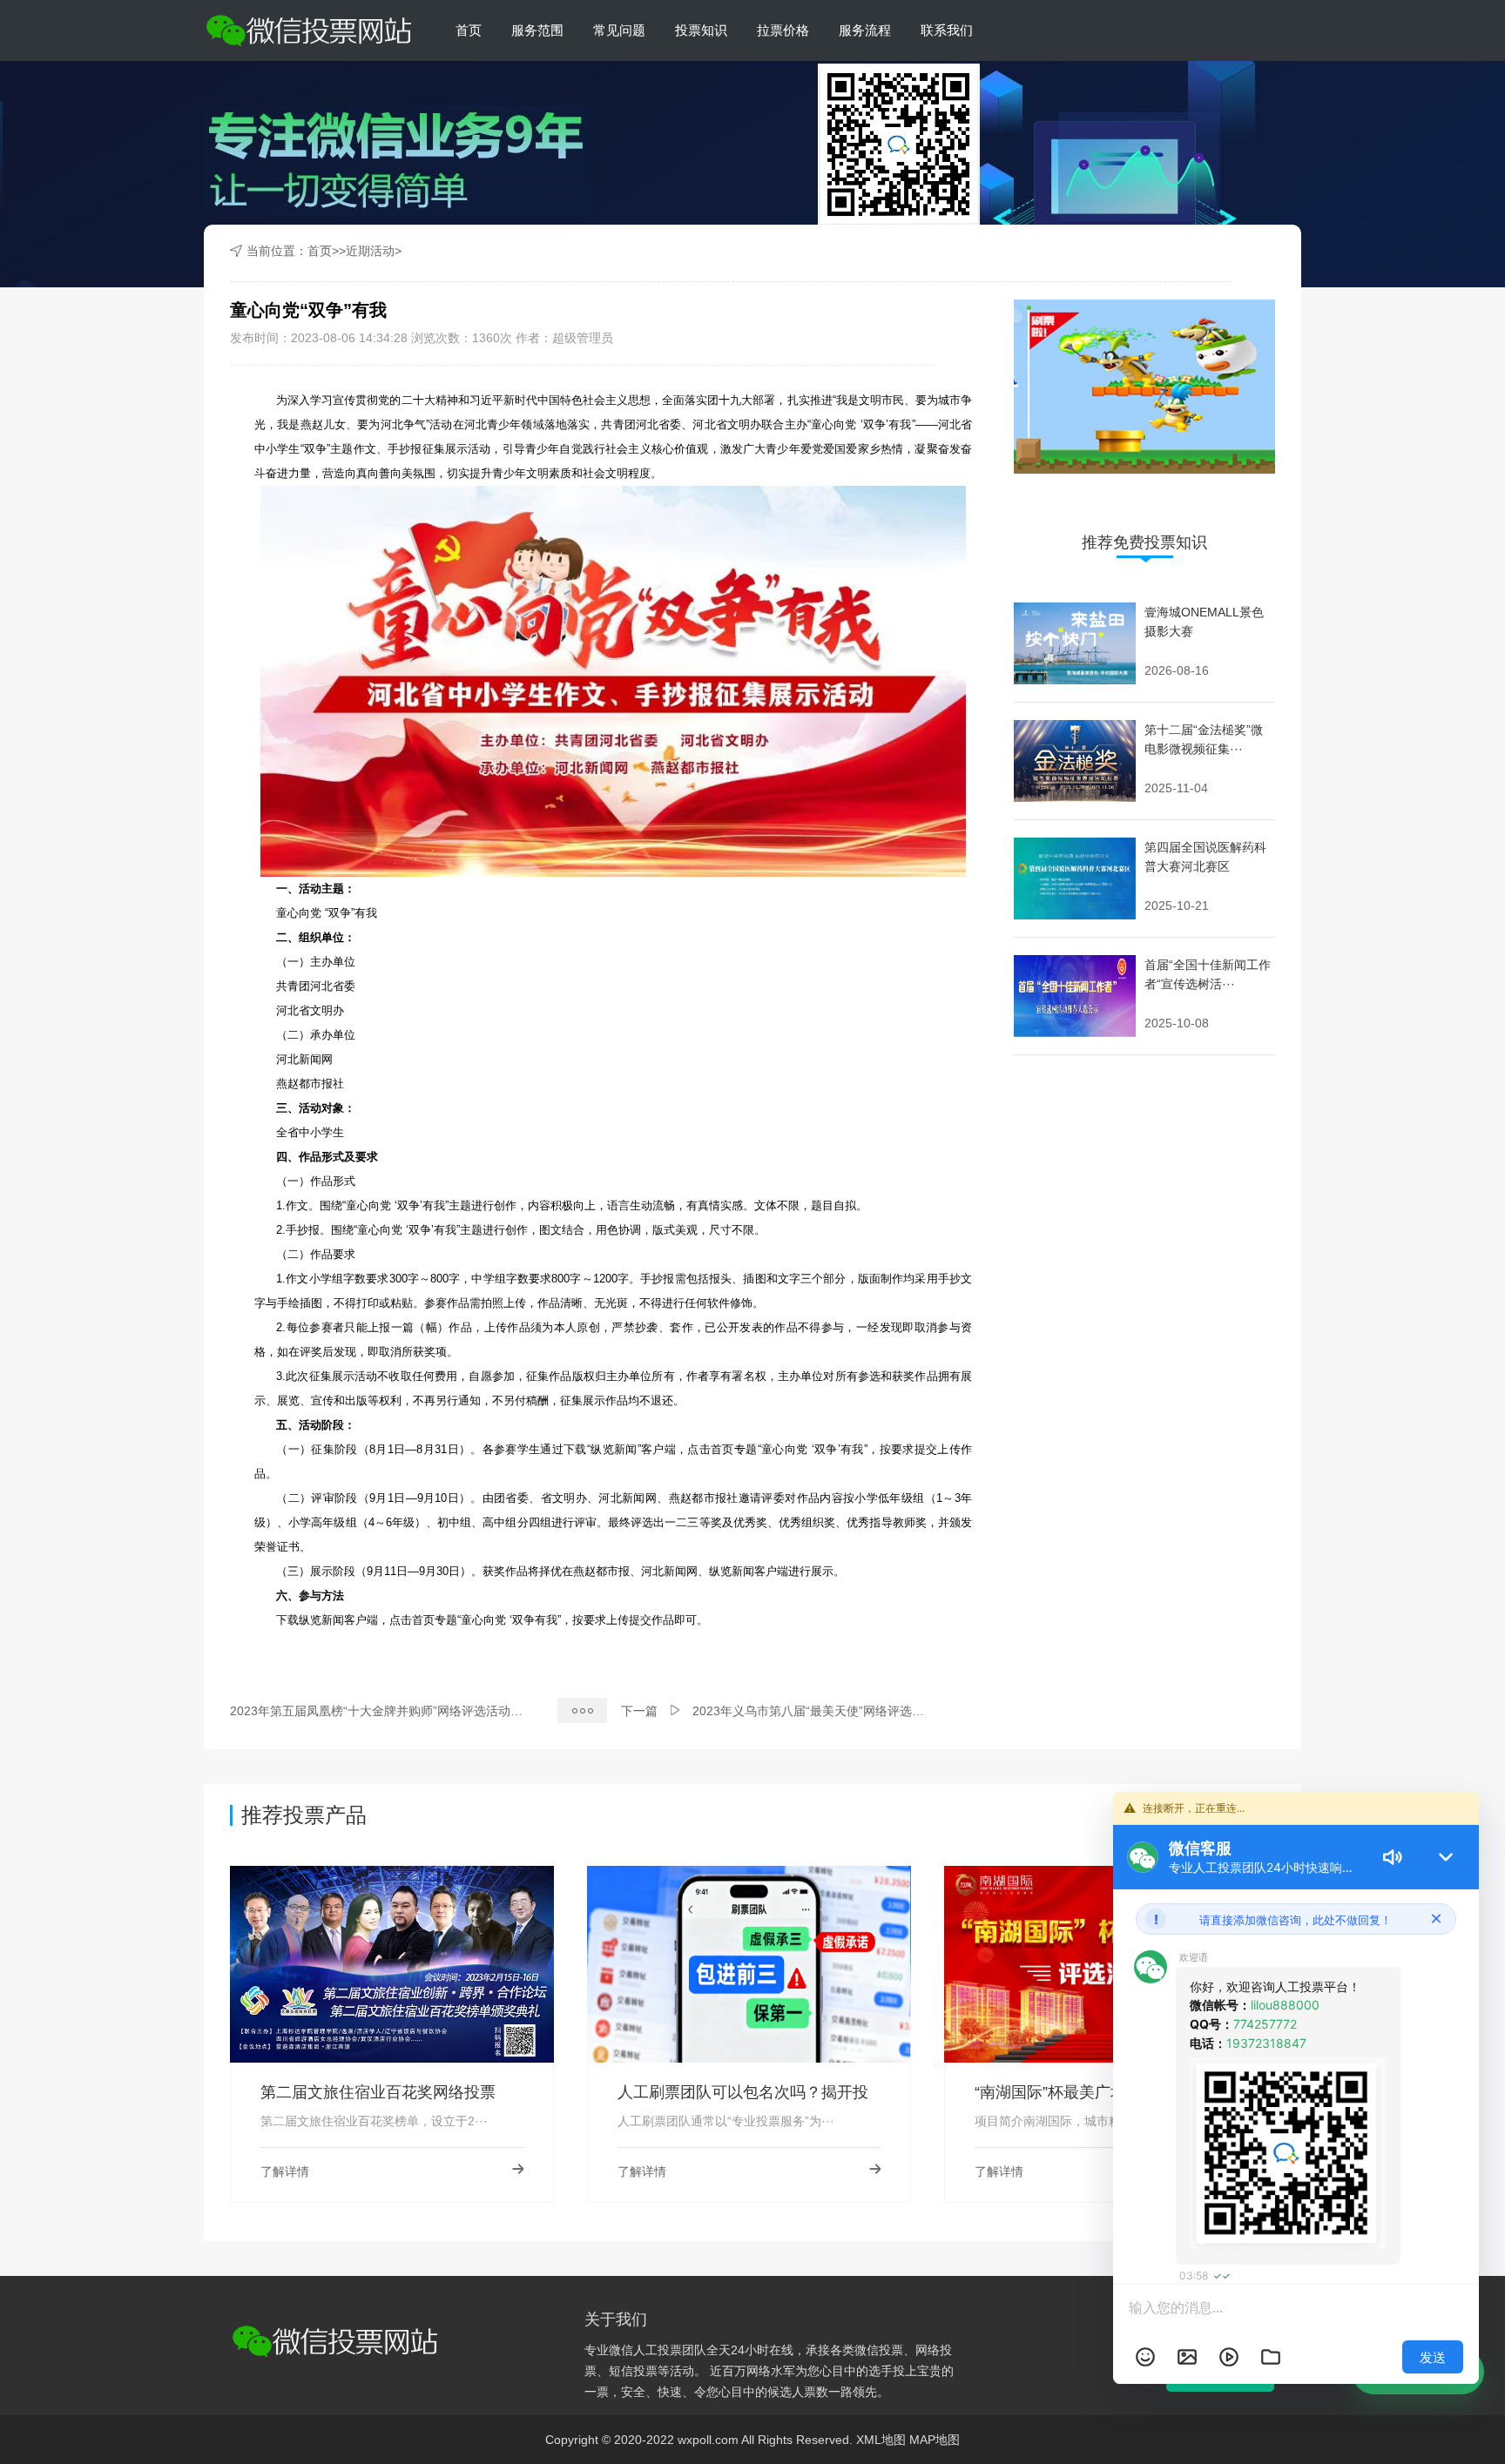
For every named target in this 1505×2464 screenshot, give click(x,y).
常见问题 (619, 30)
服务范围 (537, 30)
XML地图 (881, 2440)
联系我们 (947, 30)
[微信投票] (307, 30)
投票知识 (701, 30)
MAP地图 (935, 2440)
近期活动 (370, 251)
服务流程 (865, 30)
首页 (469, 30)
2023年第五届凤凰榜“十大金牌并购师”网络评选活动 (370, 1711)
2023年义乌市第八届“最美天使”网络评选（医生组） (833, 1711)
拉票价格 (783, 30)
